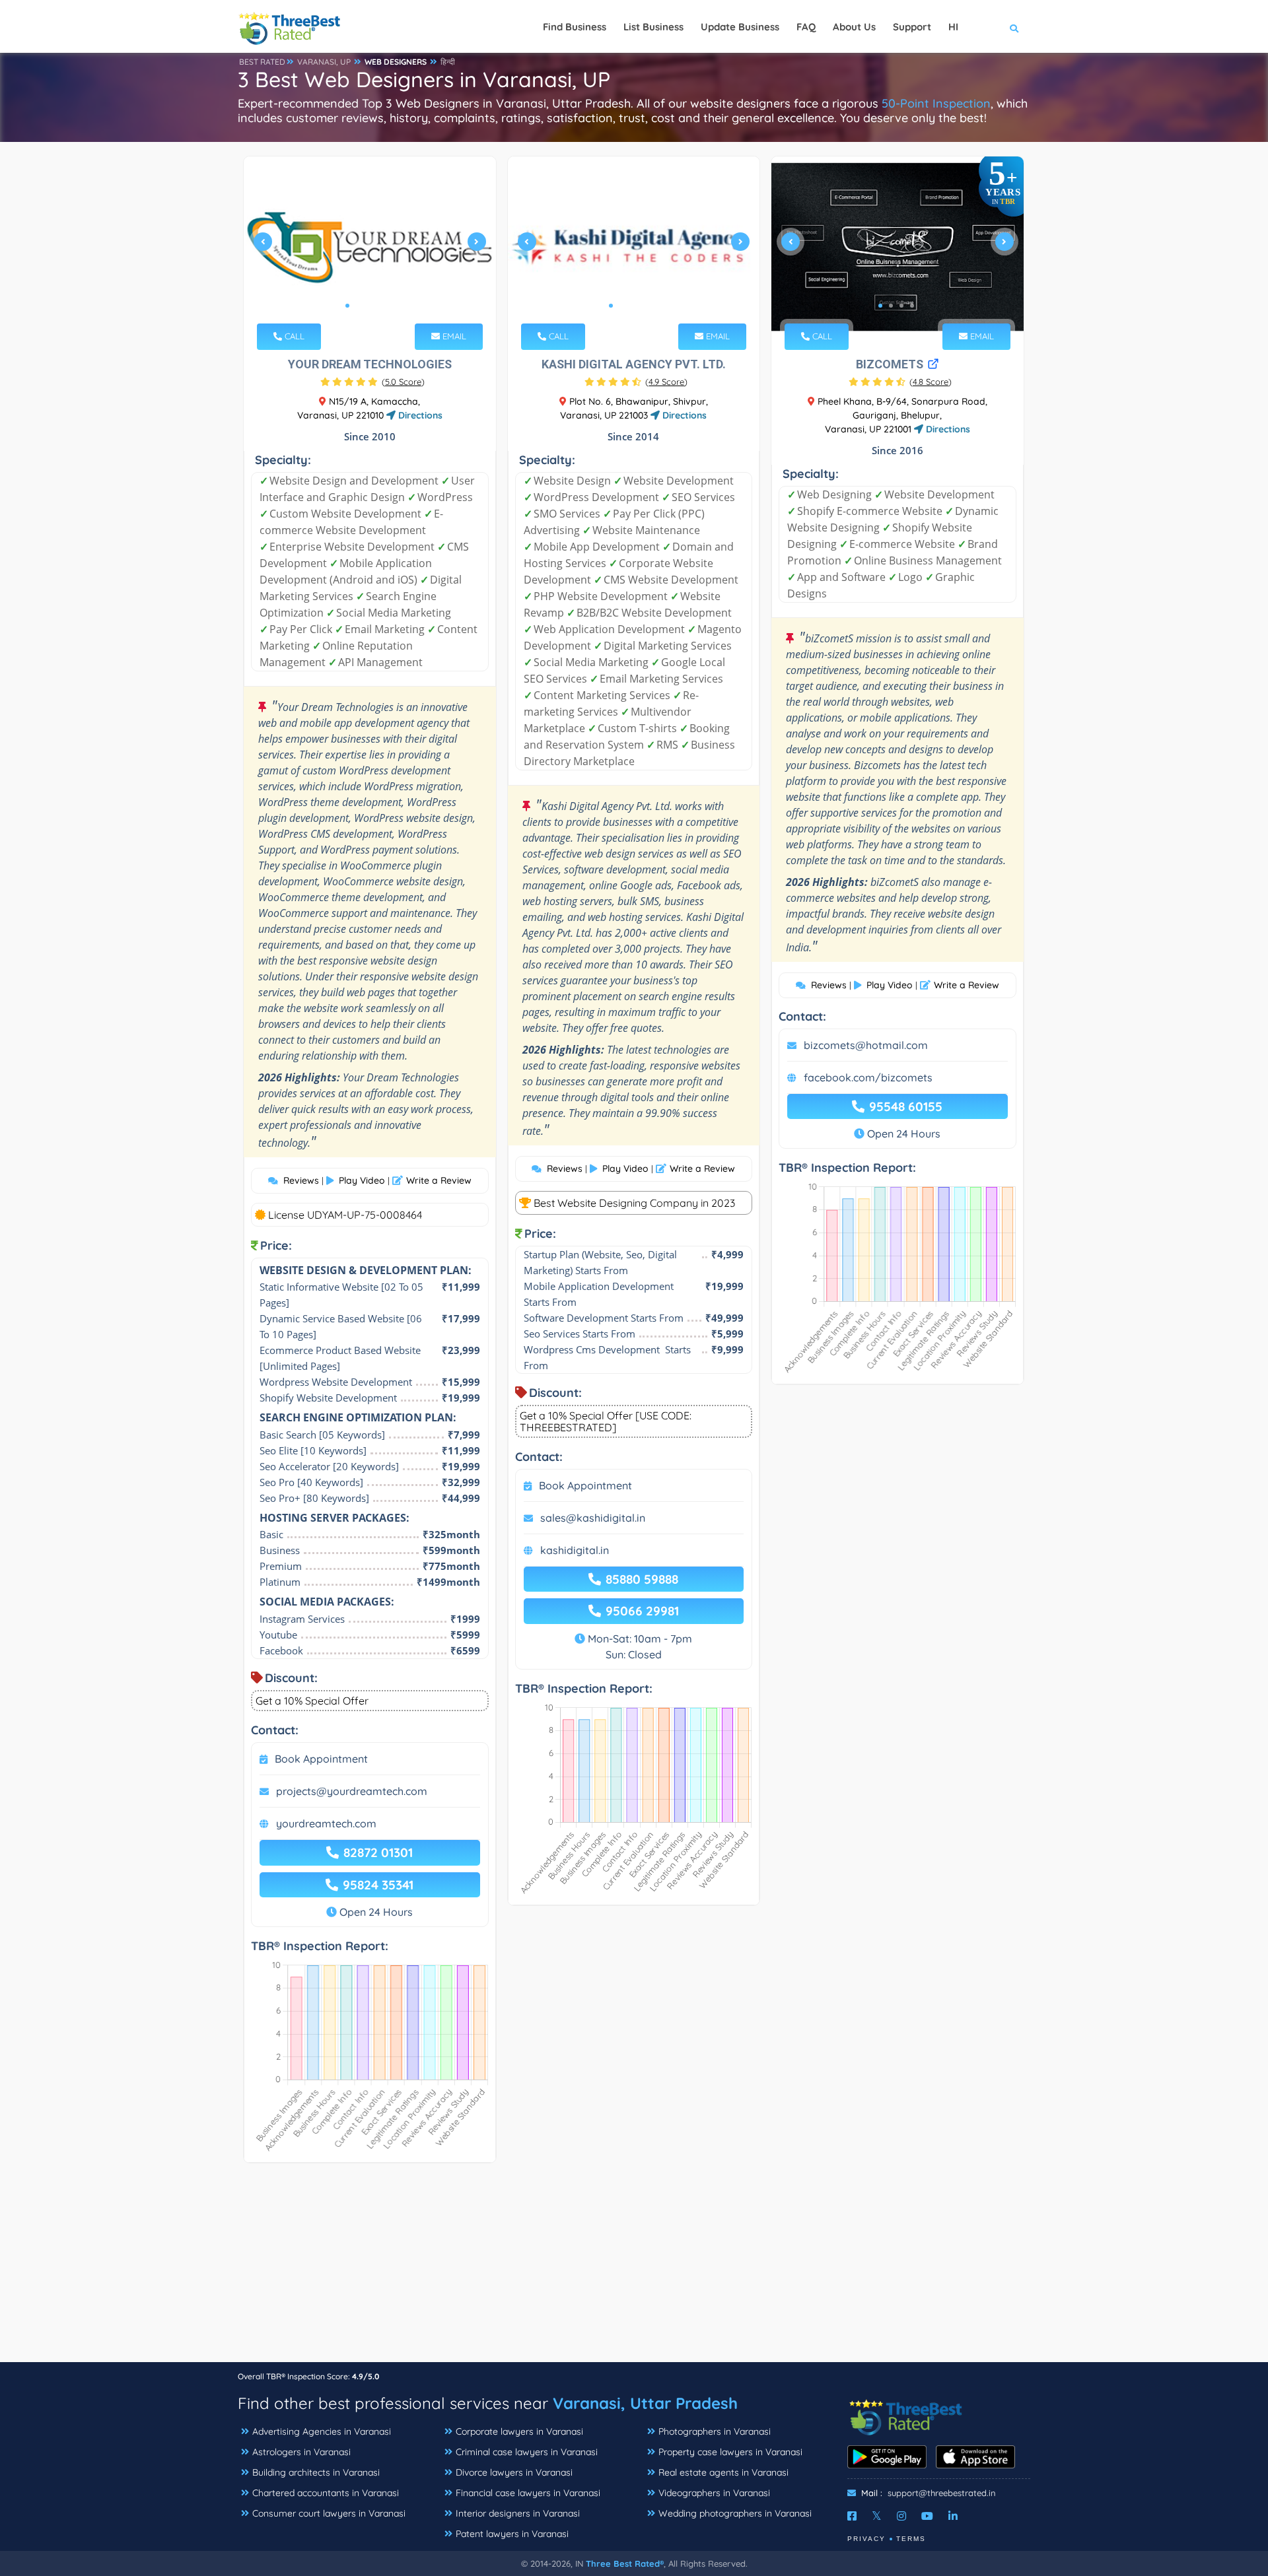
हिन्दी (448, 62)
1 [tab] (347, 306)
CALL (293, 336)
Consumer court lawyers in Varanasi (329, 2513)
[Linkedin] (953, 2516)
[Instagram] (901, 2516)
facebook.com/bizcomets (868, 1077)
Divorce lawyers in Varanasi (514, 2472)
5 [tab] (390, 306)
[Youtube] (927, 2516)
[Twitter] (877, 2516)
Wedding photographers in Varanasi (735, 2513)
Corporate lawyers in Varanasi (519, 2431)
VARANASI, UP (324, 62)
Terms (911, 2539)
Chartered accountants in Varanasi (326, 2493)
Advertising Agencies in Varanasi (322, 2431)
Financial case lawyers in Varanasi (528, 2493)
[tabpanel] (370, 247)
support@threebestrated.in (942, 2493)
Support (912, 27)
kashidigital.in (575, 1550)
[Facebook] (852, 2516)
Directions (419, 415)
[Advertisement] (634, 2269)
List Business (653, 27)
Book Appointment (321, 1759)
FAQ (806, 27)
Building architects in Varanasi (316, 2472)
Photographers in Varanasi (715, 2431)
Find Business (575, 27)
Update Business (740, 27)
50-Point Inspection (936, 103)
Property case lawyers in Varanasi (730, 2452)
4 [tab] (379, 306)
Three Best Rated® (625, 2563)
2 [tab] (358, 306)
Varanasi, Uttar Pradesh (645, 2403)
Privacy (866, 2539)
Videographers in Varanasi (714, 2493)
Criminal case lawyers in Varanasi (527, 2452)
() (403, 382)
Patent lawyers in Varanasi (512, 2534)
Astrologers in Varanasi (301, 2452)
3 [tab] (369, 306)
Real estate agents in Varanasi (723, 2472)
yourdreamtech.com (326, 1823)
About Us (854, 27)
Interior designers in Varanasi (518, 2513)
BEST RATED (262, 62)
